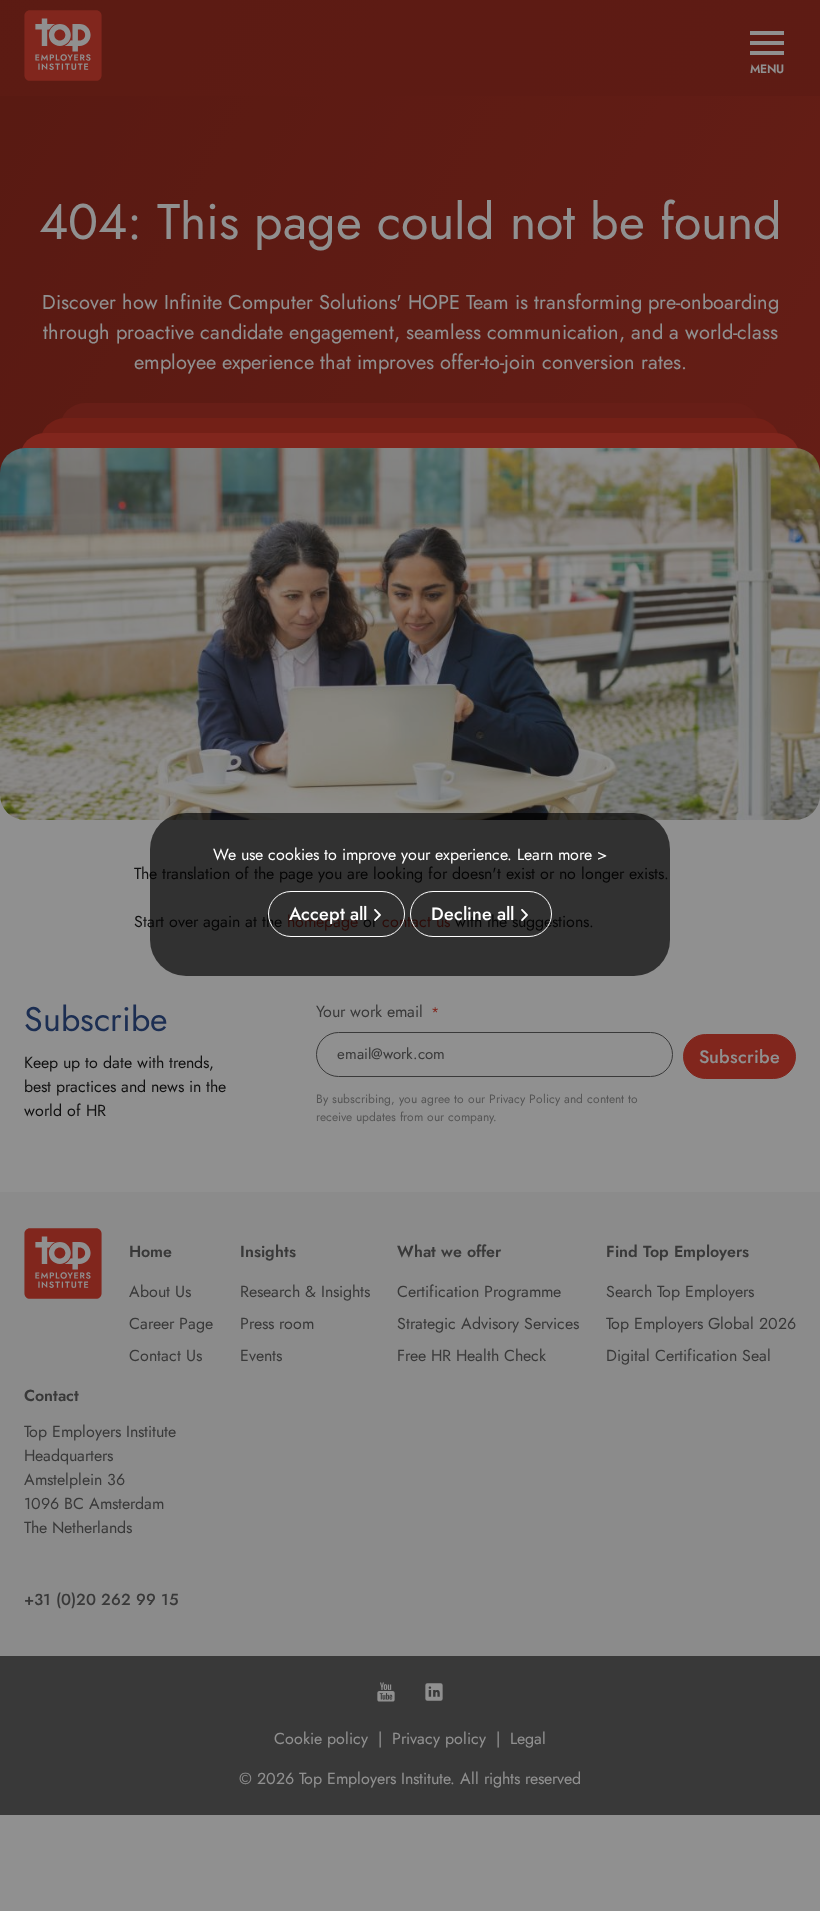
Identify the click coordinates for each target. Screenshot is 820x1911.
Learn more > (562, 854)
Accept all (328, 914)
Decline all (472, 914)
